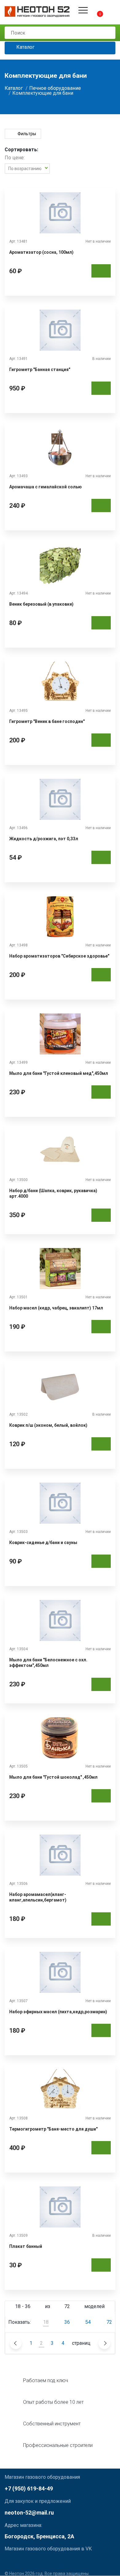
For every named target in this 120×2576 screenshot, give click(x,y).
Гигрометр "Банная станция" (40, 369)
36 (67, 2322)
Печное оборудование (55, 88)
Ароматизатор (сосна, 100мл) (41, 252)
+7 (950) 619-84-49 (29, 2488)
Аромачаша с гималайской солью (46, 487)
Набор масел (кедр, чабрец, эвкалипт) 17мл (56, 1308)
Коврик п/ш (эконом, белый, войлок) (48, 1425)
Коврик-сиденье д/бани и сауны (43, 1543)
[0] (95, 10)
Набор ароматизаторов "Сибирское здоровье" (59, 956)
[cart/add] (101, 271)
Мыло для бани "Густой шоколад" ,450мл (53, 1777)
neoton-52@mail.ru (29, 2513)
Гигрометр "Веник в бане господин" (47, 721)
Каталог (25, 47)
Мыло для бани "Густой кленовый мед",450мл (59, 1073)
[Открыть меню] (83, 10)
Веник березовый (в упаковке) (41, 604)
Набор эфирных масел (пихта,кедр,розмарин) (58, 2012)
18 (46, 2322)
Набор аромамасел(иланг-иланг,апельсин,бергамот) (38, 1897)
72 (109, 2322)
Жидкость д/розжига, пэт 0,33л (44, 839)
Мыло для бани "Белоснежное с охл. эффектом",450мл (48, 1663)
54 (88, 2322)
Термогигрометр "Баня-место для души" (53, 2129)
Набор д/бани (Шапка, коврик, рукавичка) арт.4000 (53, 1193)
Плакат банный (26, 2246)
